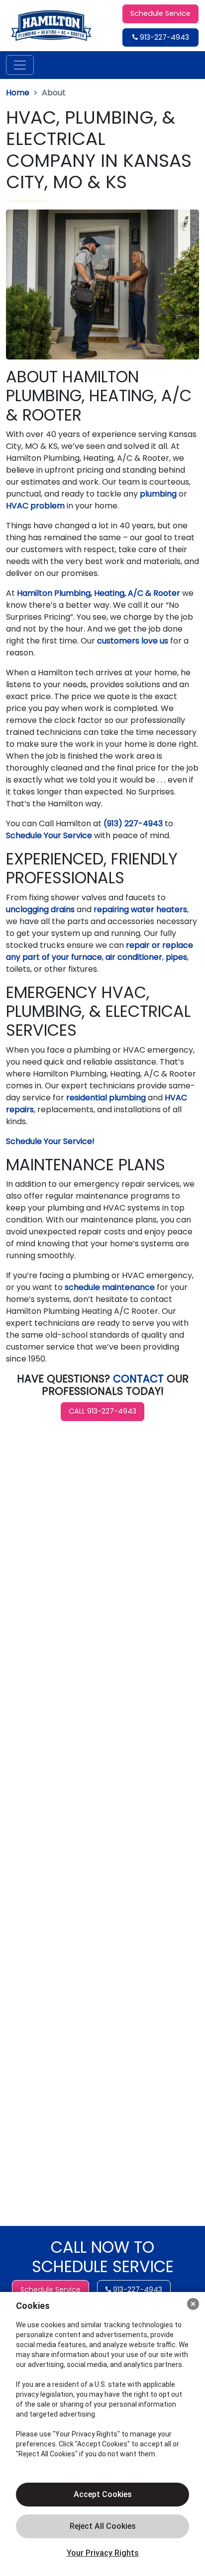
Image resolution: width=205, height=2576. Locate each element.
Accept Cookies (103, 2494)
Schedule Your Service (49, 835)
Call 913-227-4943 (102, 1411)
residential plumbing (106, 1098)
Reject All (102, 2526)
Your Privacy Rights (103, 2553)
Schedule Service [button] (160, 13)
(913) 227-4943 (133, 823)
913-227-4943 (163, 37)
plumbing (159, 494)
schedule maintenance (110, 1287)
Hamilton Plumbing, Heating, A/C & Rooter (99, 593)
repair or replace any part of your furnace (100, 951)
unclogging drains (40, 909)
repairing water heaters (140, 909)
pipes (176, 957)
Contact (138, 1379)
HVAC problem (35, 506)
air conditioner (134, 957)
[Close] (193, 2304)
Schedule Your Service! (50, 1141)
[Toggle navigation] (20, 65)
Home (18, 93)
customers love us (133, 641)
